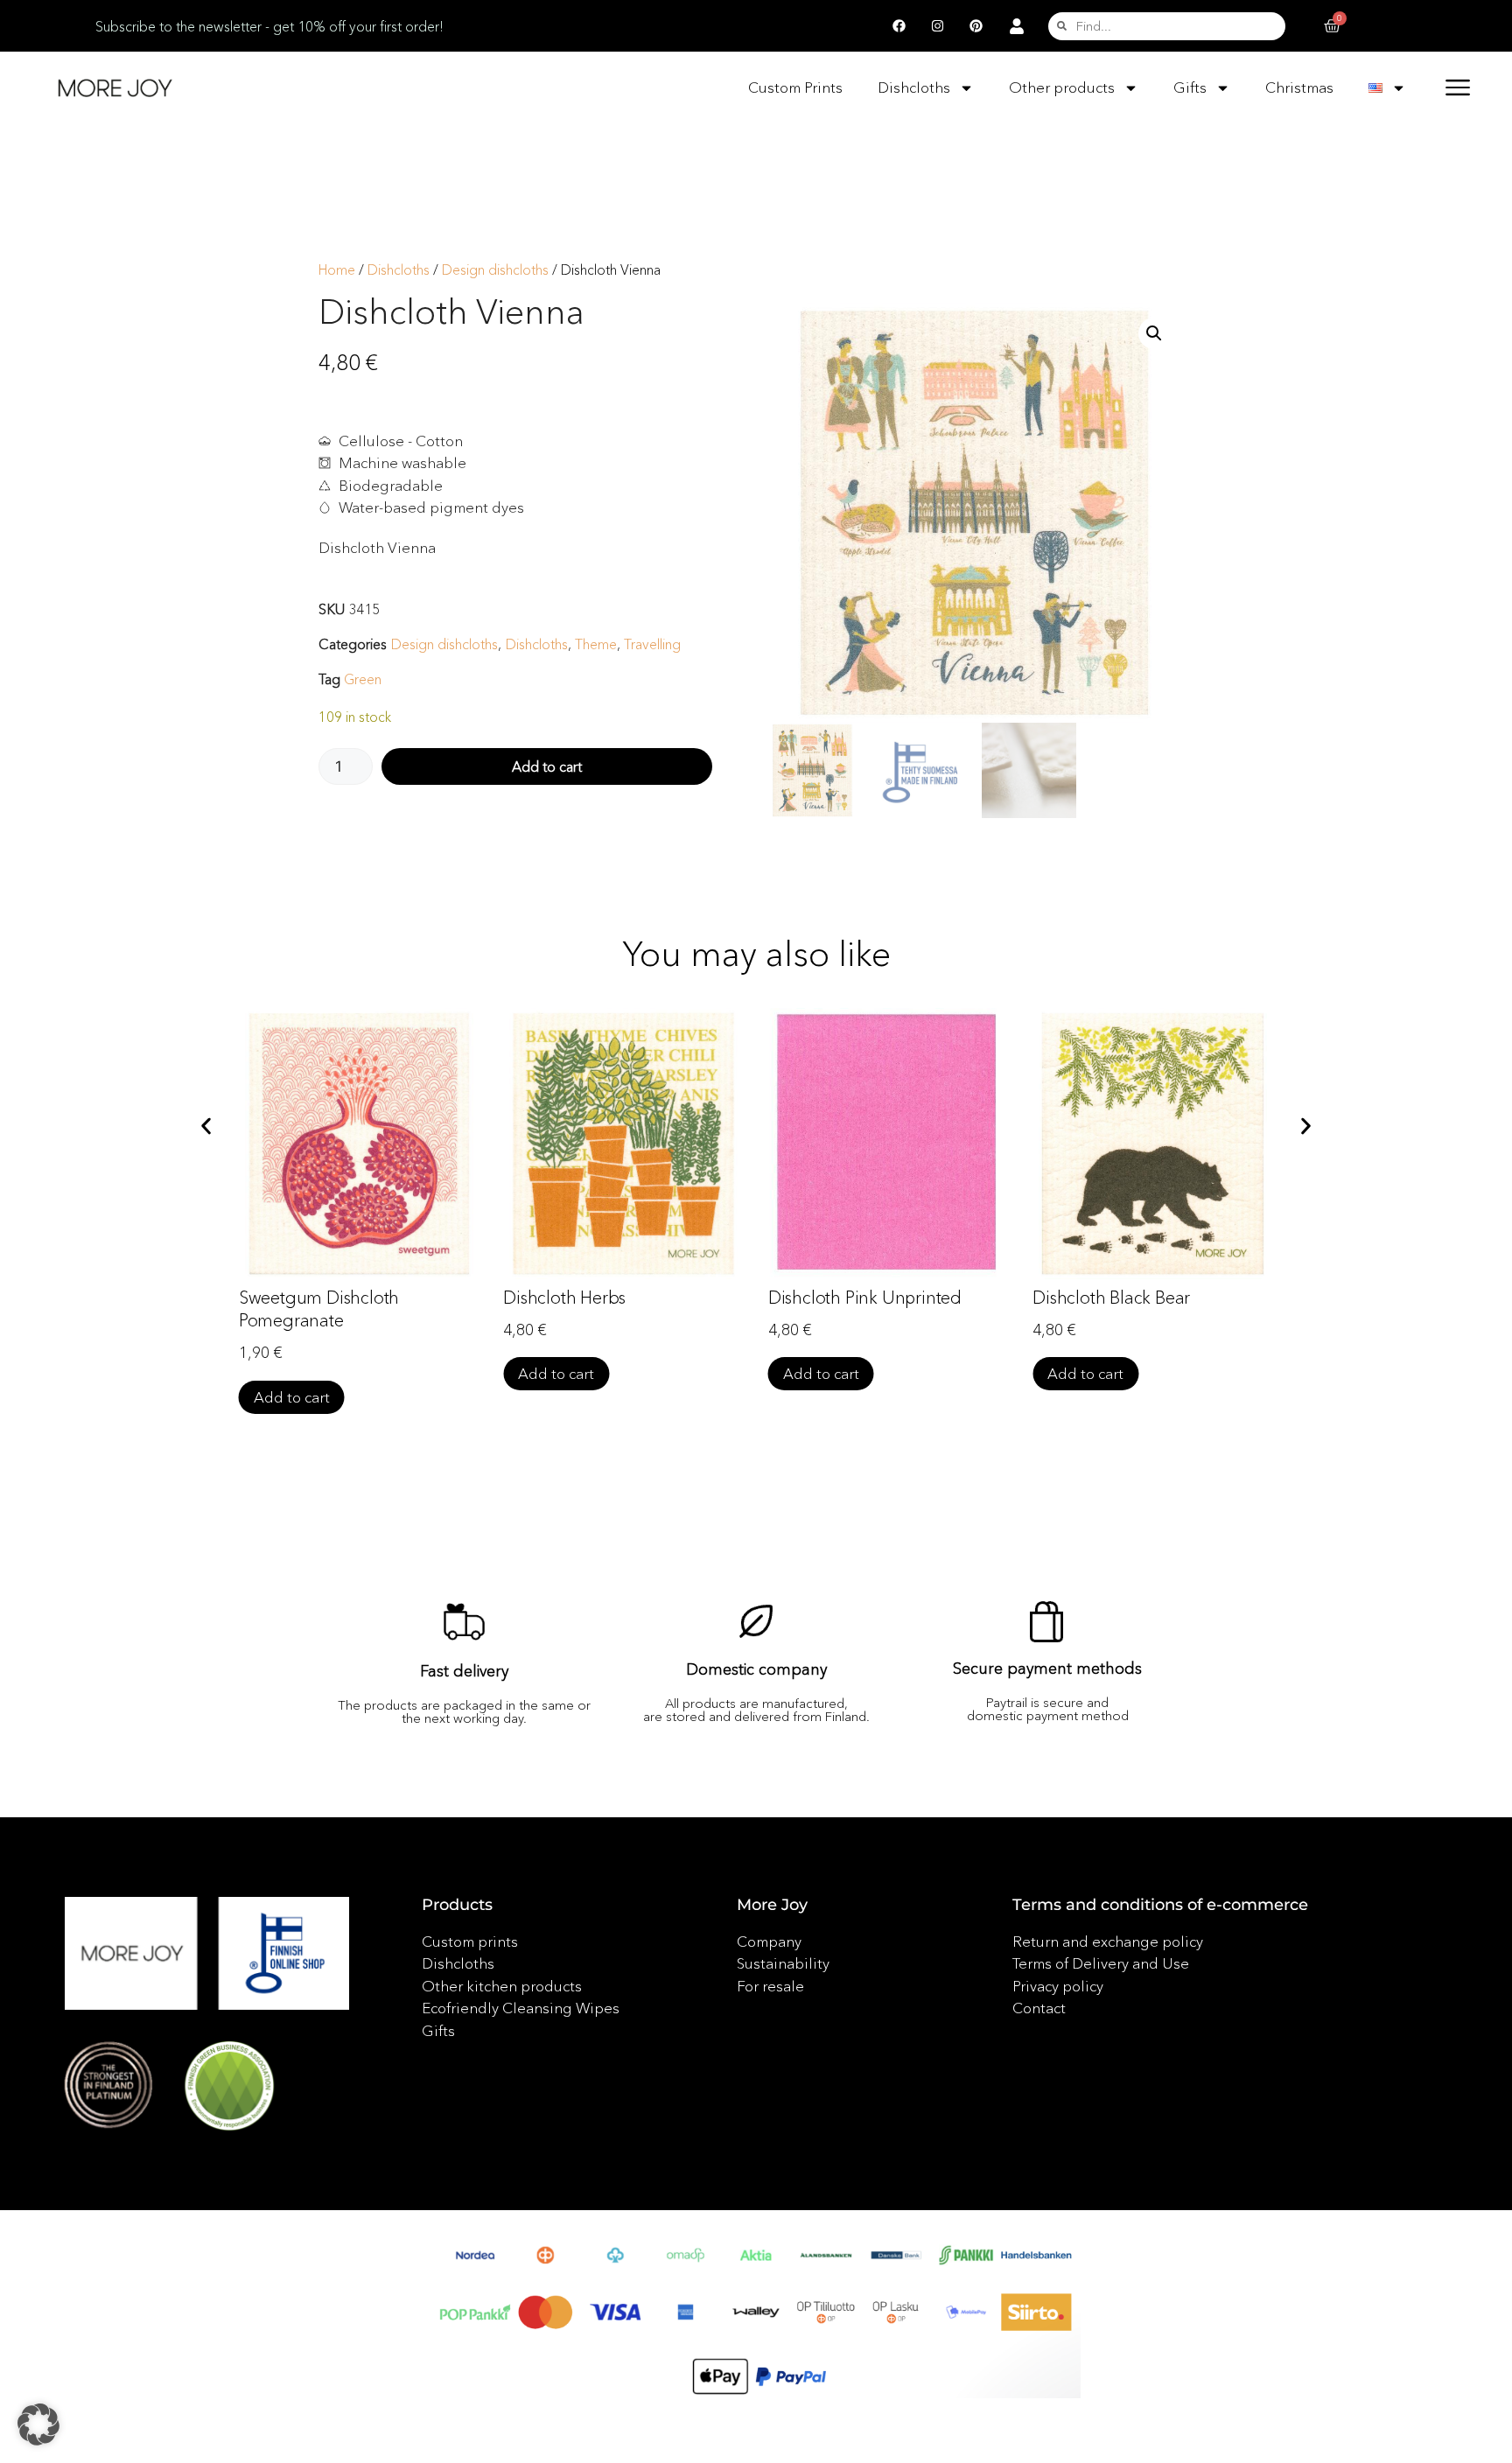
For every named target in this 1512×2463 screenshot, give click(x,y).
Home (337, 270)
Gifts (1190, 87)
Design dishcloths (495, 270)
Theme (596, 644)
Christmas (1299, 87)
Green (363, 679)
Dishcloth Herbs (564, 1298)
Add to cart (547, 766)
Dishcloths (914, 87)
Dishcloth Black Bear (1111, 1298)
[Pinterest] (976, 26)
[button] (1154, 333)
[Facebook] (899, 26)
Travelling (652, 644)
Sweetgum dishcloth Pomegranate (319, 1309)
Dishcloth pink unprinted (865, 1298)
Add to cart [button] (292, 1397)
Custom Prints (795, 87)
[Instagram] (937, 26)
